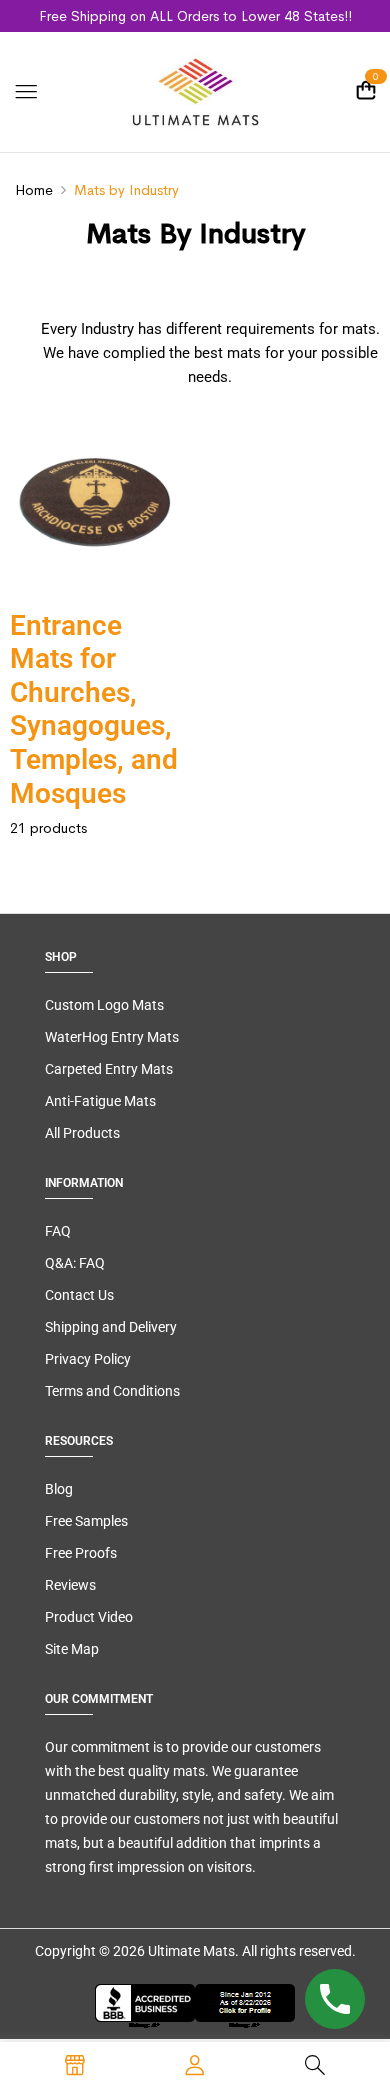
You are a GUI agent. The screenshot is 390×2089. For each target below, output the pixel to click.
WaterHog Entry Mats (112, 1037)
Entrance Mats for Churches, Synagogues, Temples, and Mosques (94, 709)
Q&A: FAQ (75, 1263)
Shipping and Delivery (111, 1327)
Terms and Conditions (112, 1391)
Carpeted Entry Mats (109, 1069)
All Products (82, 1133)
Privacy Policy (88, 1359)
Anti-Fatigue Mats (100, 1101)
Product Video (89, 1617)
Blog (59, 1489)
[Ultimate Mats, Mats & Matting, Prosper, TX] (195, 2006)
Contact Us (79, 1295)
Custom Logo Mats (104, 1005)
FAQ (58, 1231)
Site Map (72, 1649)
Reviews (70, 1585)
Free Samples (86, 1521)
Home (34, 190)
